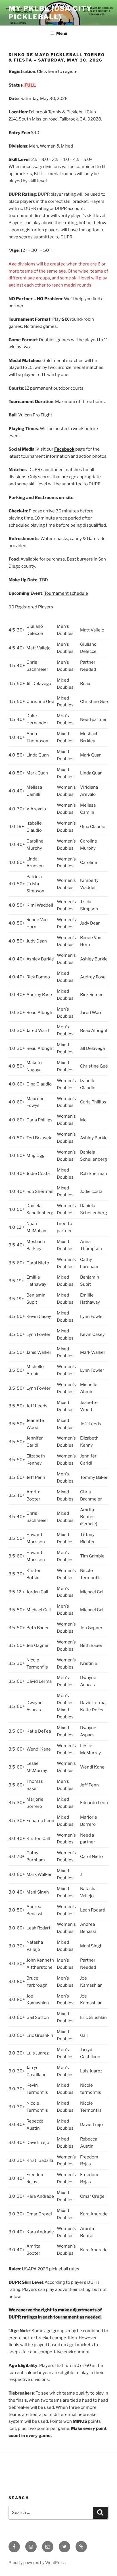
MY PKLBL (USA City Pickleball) (50, 13)
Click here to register (58, 71)
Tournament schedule (66, 593)
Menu (62, 33)
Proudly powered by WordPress (37, 2562)
